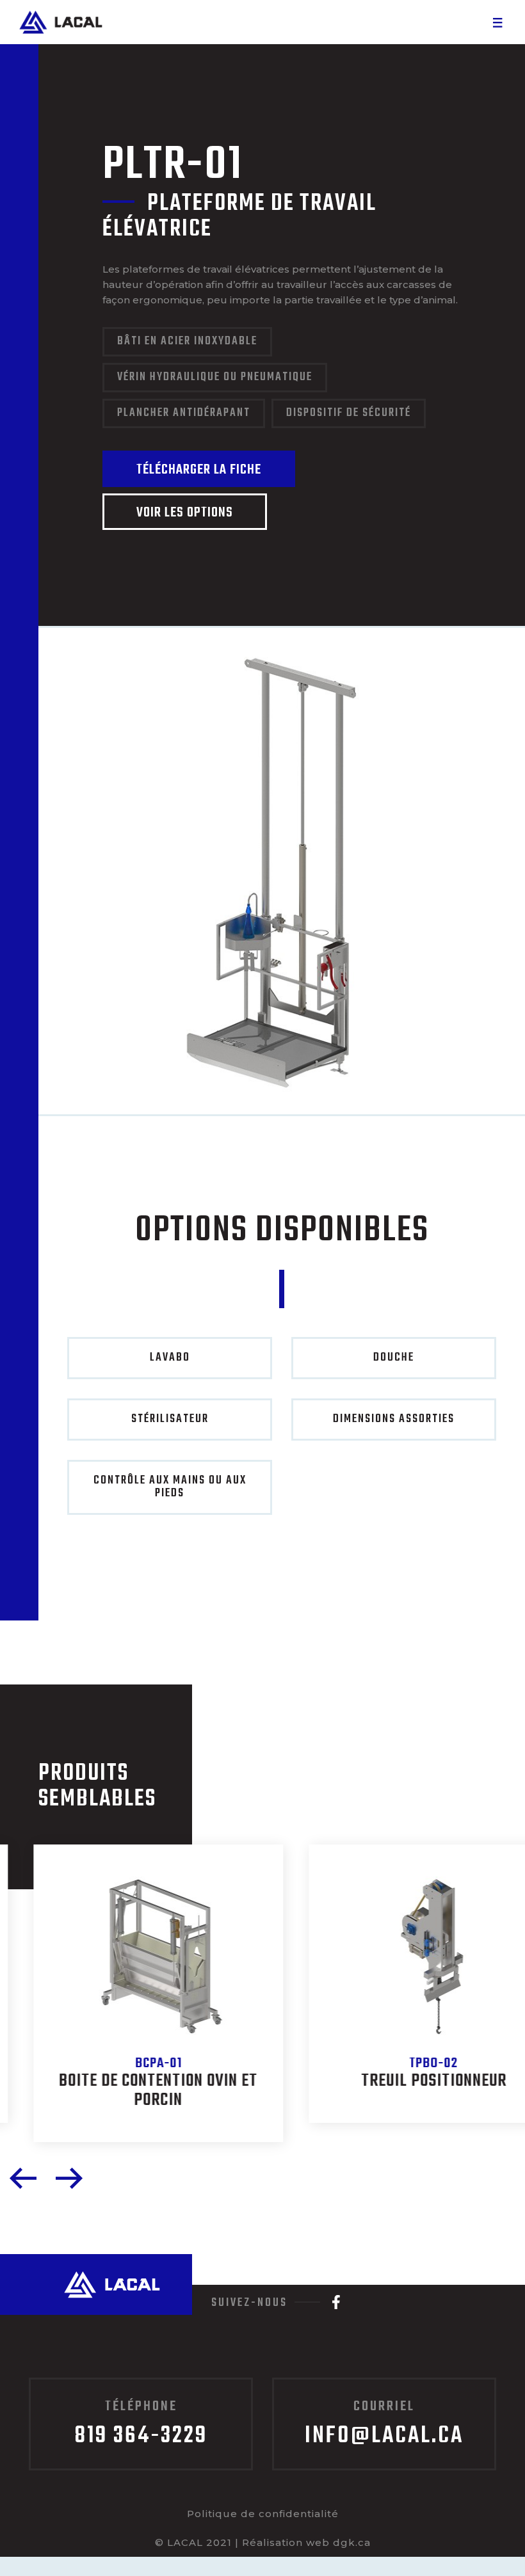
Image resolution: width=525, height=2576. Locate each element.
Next (69, 2178)
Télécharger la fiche (199, 470)
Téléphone (141, 2425)
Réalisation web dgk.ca (306, 2542)
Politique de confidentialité (263, 2514)
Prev (23, 2178)
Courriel (384, 2425)
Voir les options (185, 513)
